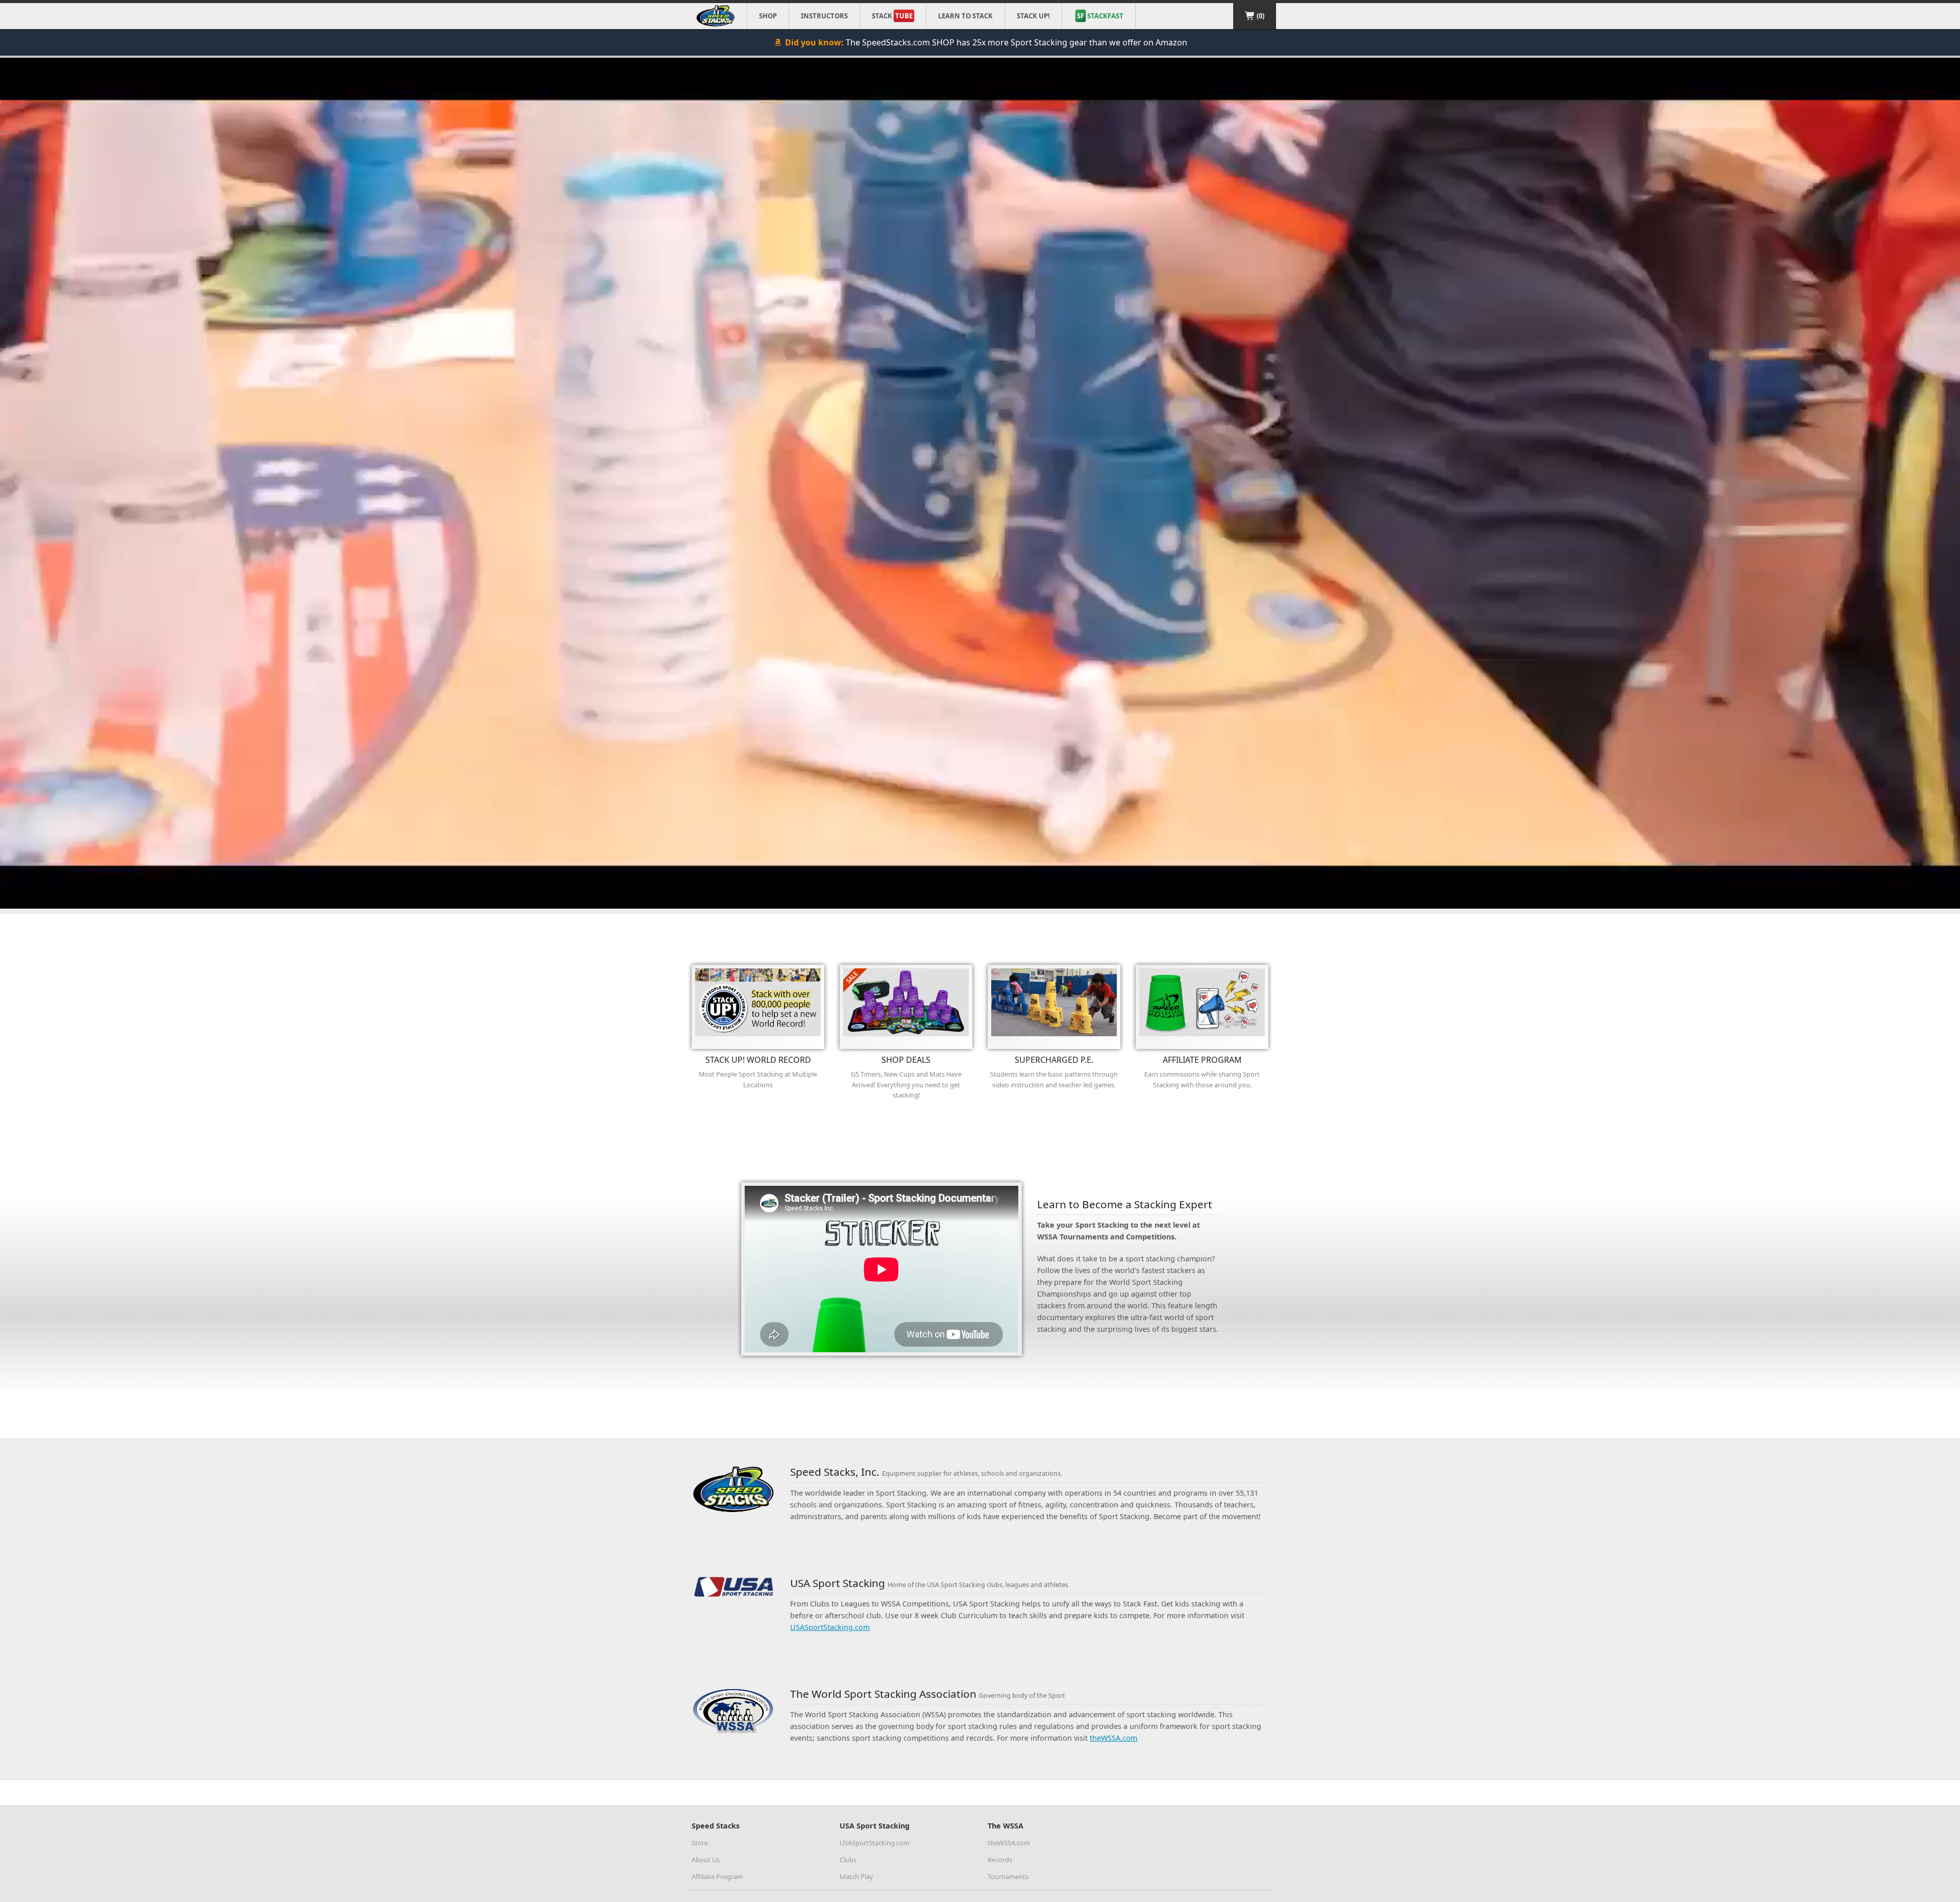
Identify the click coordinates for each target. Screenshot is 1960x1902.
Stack (892, 16)
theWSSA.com (1113, 1738)
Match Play (856, 1876)
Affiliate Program (717, 1876)
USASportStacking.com (830, 1627)
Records (1000, 1860)
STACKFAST (1100, 16)
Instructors (824, 16)
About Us (706, 1860)
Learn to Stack (965, 16)
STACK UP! (1033, 16)
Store (700, 1843)
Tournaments (1008, 1876)
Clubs (848, 1860)
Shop (768, 16)
